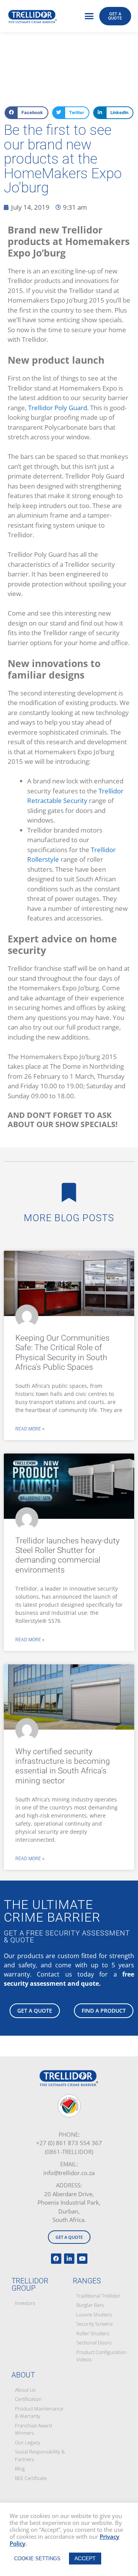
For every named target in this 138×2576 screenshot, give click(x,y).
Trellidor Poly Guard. (58, 408)
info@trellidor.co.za (69, 2173)
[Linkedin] (69, 2259)
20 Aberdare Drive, (69, 2194)
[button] (89, 16)
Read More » (30, 1429)
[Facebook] (56, 2259)
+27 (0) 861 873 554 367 (69, 2143)
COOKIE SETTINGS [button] (37, 2559)
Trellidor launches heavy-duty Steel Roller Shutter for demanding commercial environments (67, 1555)
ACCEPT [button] (85, 2558)
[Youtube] (82, 2259)
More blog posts (69, 1218)
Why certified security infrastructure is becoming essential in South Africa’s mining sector (63, 1766)
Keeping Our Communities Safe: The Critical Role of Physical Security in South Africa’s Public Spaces (62, 1353)
